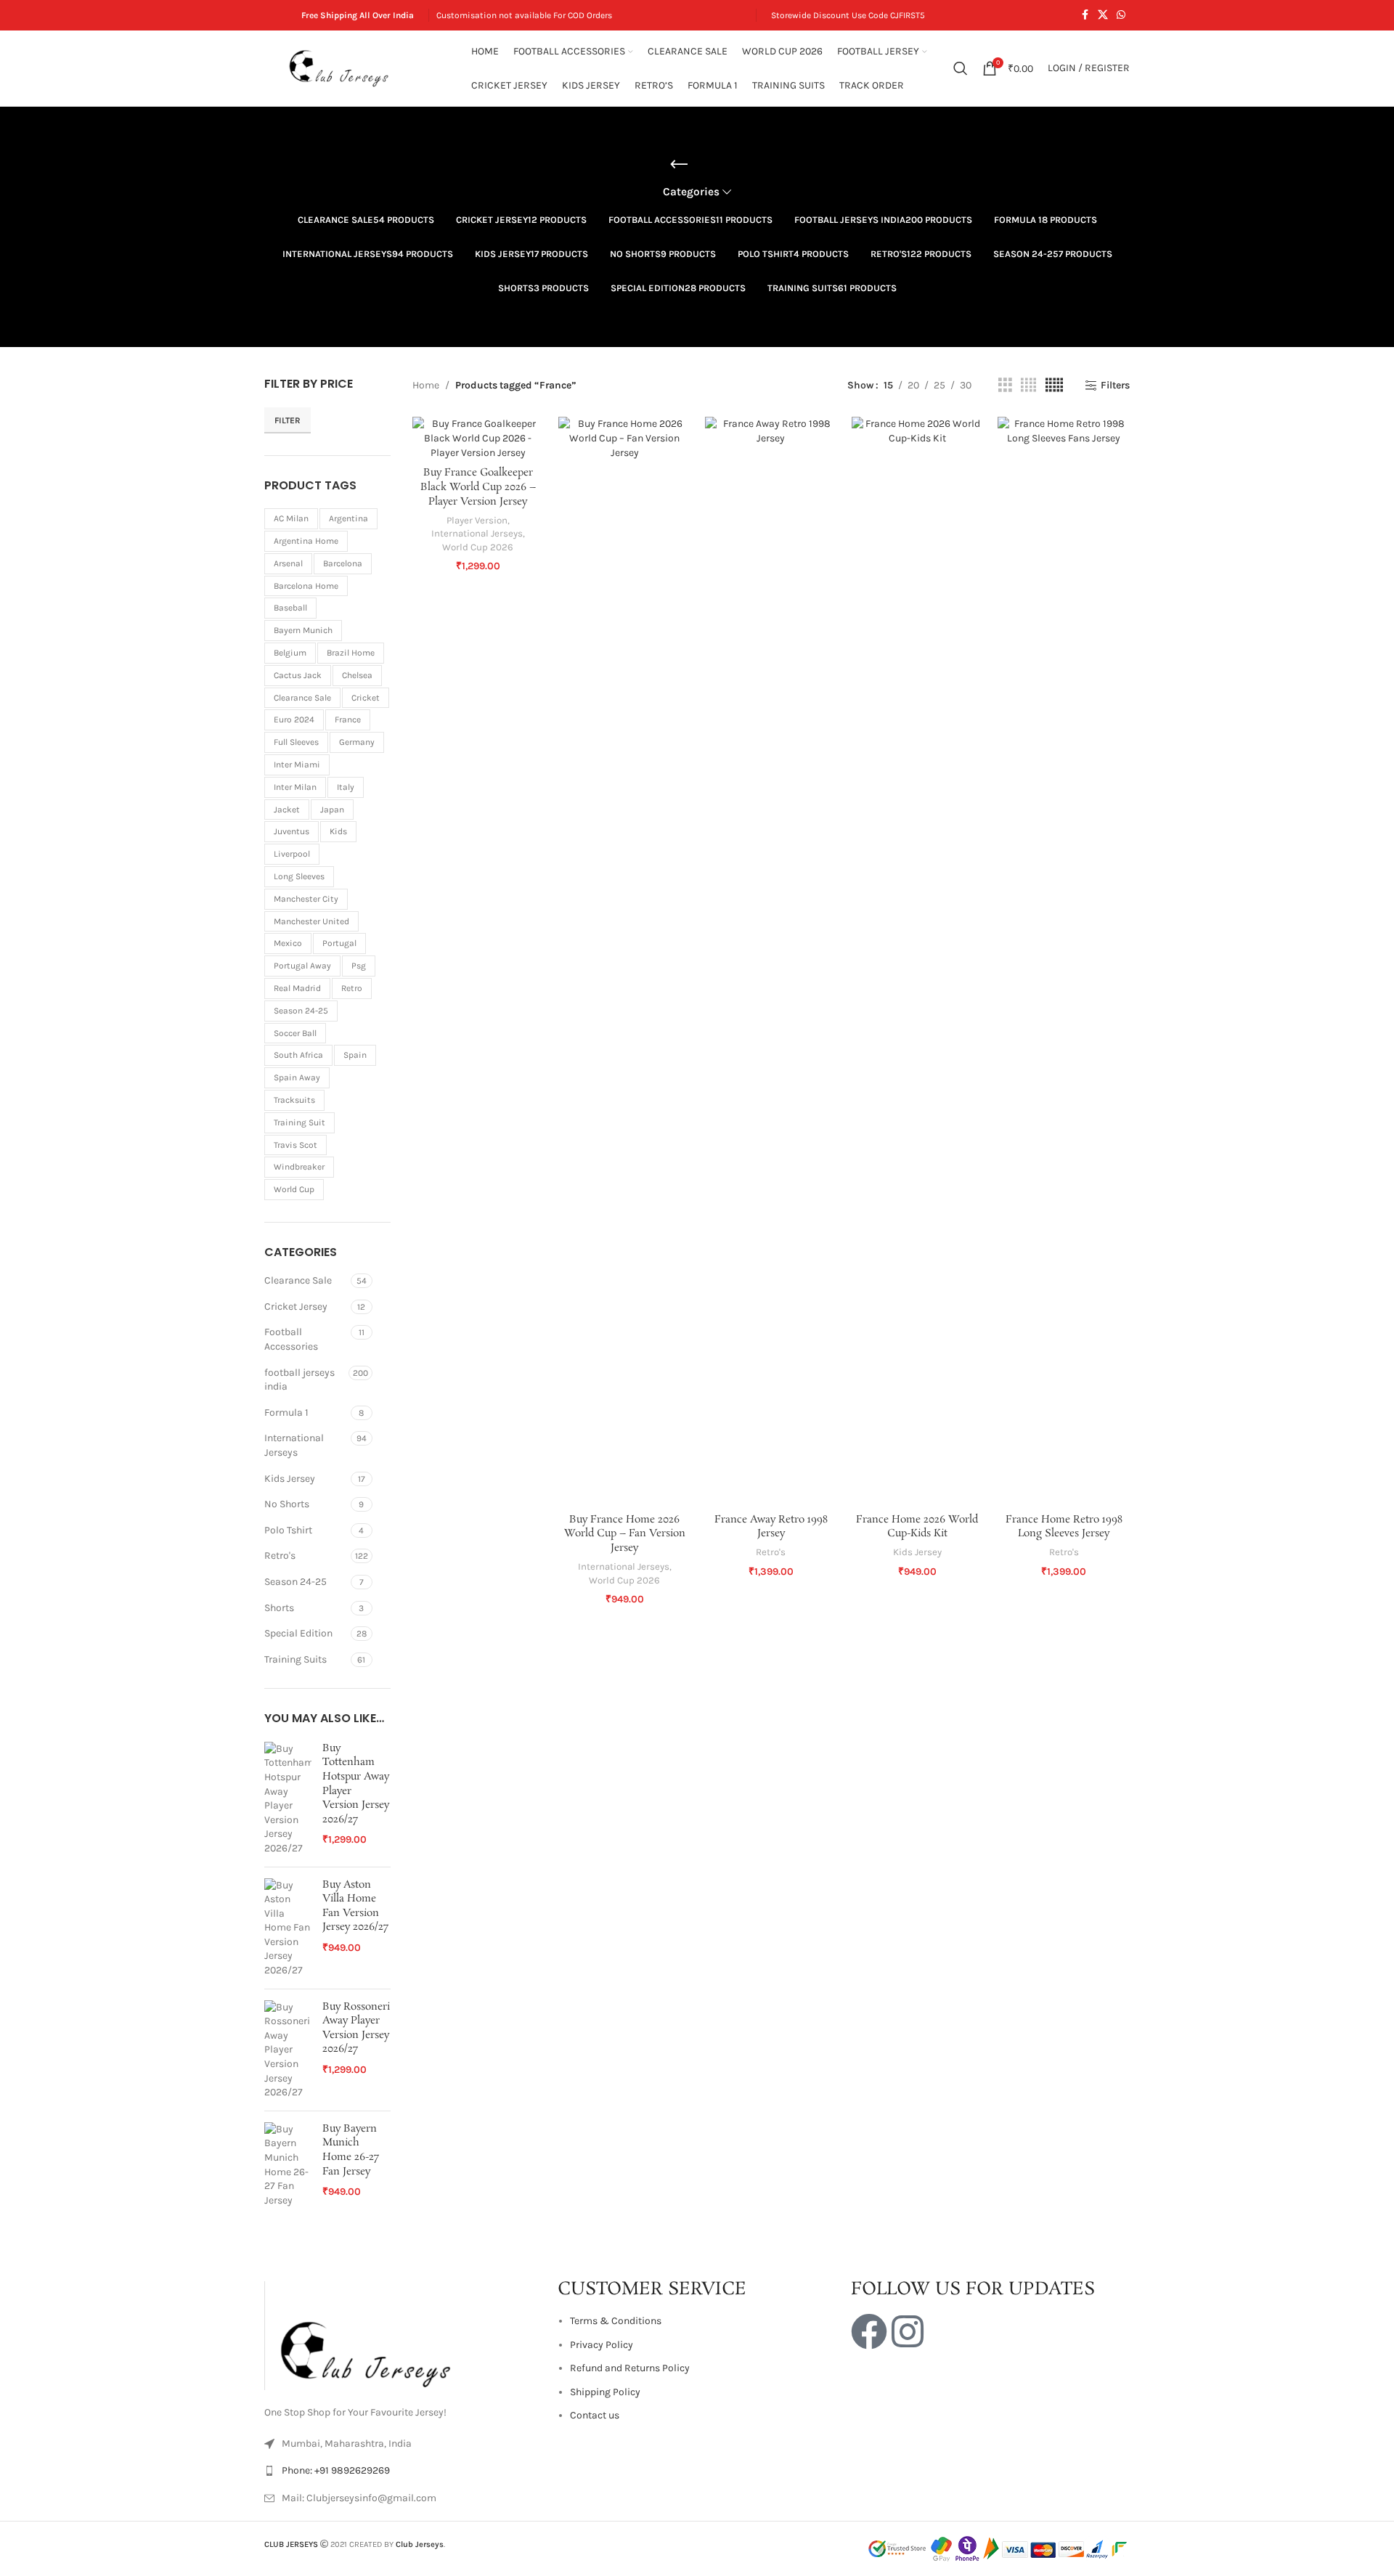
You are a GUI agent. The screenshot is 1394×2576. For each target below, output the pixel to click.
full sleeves (296, 793)
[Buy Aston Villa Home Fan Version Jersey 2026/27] (288, 1978)
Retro (352, 1039)
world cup (294, 1240)
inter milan (295, 837)
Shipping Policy (605, 2442)
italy (346, 837)
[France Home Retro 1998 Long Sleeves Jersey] (1064, 961)
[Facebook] (869, 2382)
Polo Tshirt (288, 1580)
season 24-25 (301, 1061)
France (348, 770)
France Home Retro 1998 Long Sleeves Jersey (1064, 1527)
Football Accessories (291, 1390)
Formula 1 (286, 1463)
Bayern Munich (303, 681)
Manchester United (311, 971)
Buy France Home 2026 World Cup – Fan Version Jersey (625, 1534)
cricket (366, 748)
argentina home (306, 592)
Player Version (477, 520)
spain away (297, 1128)
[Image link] (373, 2385)
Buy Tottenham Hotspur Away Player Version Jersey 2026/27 (356, 1834)
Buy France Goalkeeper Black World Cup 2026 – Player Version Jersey (478, 487)
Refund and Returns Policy (630, 2419)
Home (426, 385)
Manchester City (306, 949)
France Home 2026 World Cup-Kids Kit (917, 1527)
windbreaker (299, 1218)
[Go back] (679, 165)
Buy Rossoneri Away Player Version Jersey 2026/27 (356, 2079)
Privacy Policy (602, 2395)
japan (332, 860)
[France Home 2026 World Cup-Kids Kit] (918, 961)
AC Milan (291, 569)
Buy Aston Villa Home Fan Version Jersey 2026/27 (355, 1957)
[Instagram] (908, 2382)
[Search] (961, 68)
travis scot (295, 1195)
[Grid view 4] (1028, 386)
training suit (299, 1173)
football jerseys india (299, 1430)
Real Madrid (297, 1039)
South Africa (298, 1106)
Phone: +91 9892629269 (336, 2521)
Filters (1115, 386)
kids (338, 882)
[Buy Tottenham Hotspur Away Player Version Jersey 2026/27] (288, 1849)
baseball (290, 659)
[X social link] (1103, 15)
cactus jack (298, 725)
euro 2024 (294, 770)
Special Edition (298, 1684)
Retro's (280, 1606)
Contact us (595, 2466)
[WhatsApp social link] (1121, 15)
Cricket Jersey (296, 1357)
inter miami (297, 815)
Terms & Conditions (616, 2372)
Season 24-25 (295, 1633)
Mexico (288, 994)
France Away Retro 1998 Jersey (771, 1527)
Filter (288, 470)
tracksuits (294, 1151)
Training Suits (295, 1709)
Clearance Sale (298, 1331)
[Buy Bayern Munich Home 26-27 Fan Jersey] (288, 2215)
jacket (287, 860)
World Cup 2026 (478, 547)
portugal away (302, 1016)
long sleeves (299, 927)
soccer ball (295, 1083)
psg (359, 1016)
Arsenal (288, 614)
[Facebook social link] (1085, 15)
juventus (292, 882)
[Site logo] (341, 67)
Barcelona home (306, 636)
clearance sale (302, 748)
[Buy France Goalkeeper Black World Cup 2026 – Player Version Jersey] (478, 438)
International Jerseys (294, 1496)
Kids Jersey (290, 1529)
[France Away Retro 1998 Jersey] (771, 961)
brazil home (351, 704)
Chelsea (357, 725)
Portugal (339, 994)
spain (355, 1106)
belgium (290, 704)
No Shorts (287, 1555)
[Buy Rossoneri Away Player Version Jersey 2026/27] (288, 2100)
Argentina (348, 569)
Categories (691, 192)
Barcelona (343, 614)
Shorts (279, 1658)
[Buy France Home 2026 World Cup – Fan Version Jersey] (624, 961)
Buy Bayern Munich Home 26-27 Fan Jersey (351, 2201)
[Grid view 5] (1054, 386)
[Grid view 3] (1005, 386)
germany (357, 793)
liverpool (292, 905)
